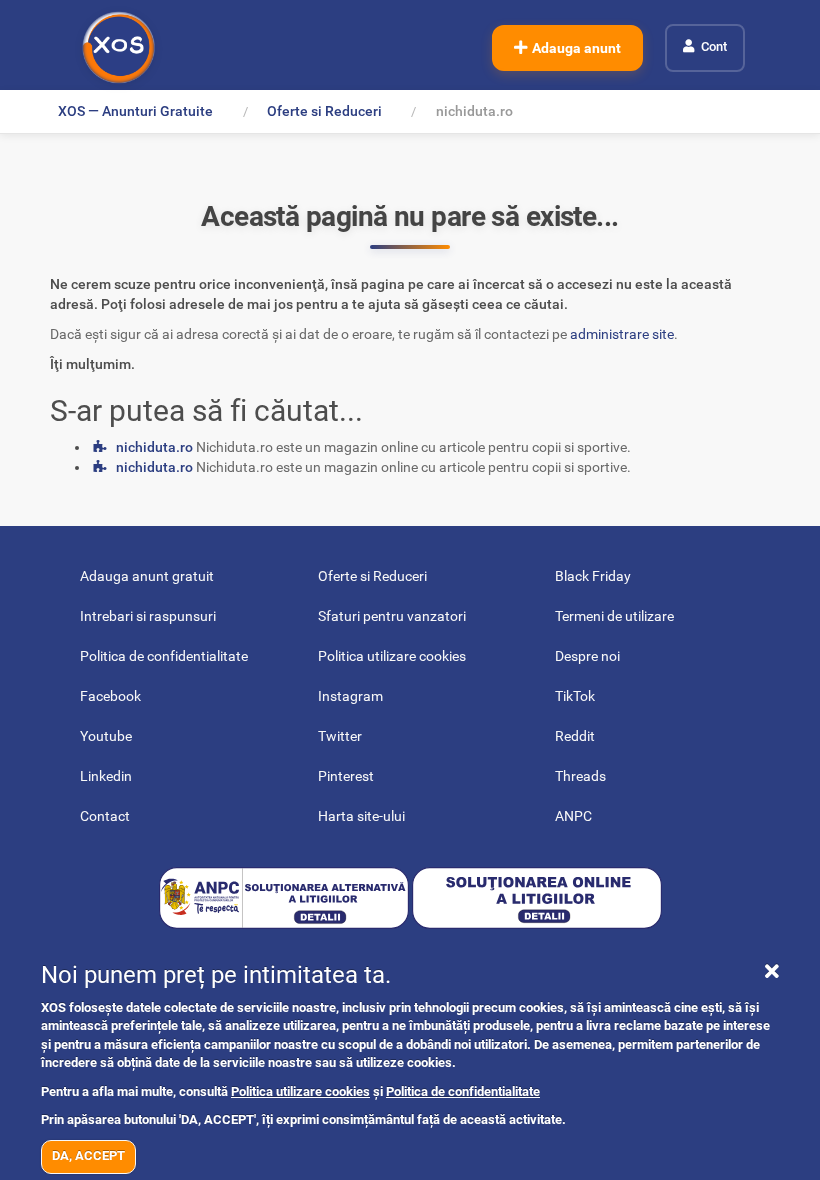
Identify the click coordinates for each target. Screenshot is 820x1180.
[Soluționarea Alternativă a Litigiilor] (285, 896)
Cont (714, 46)
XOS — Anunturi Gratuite (135, 111)
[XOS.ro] (118, 47)
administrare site (622, 334)
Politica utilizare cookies (300, 1091)
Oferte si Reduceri (324, 111)
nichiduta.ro (154, 447)
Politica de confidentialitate (463, 1091)
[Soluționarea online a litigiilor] (537, 896)
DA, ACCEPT (88, 1155)
